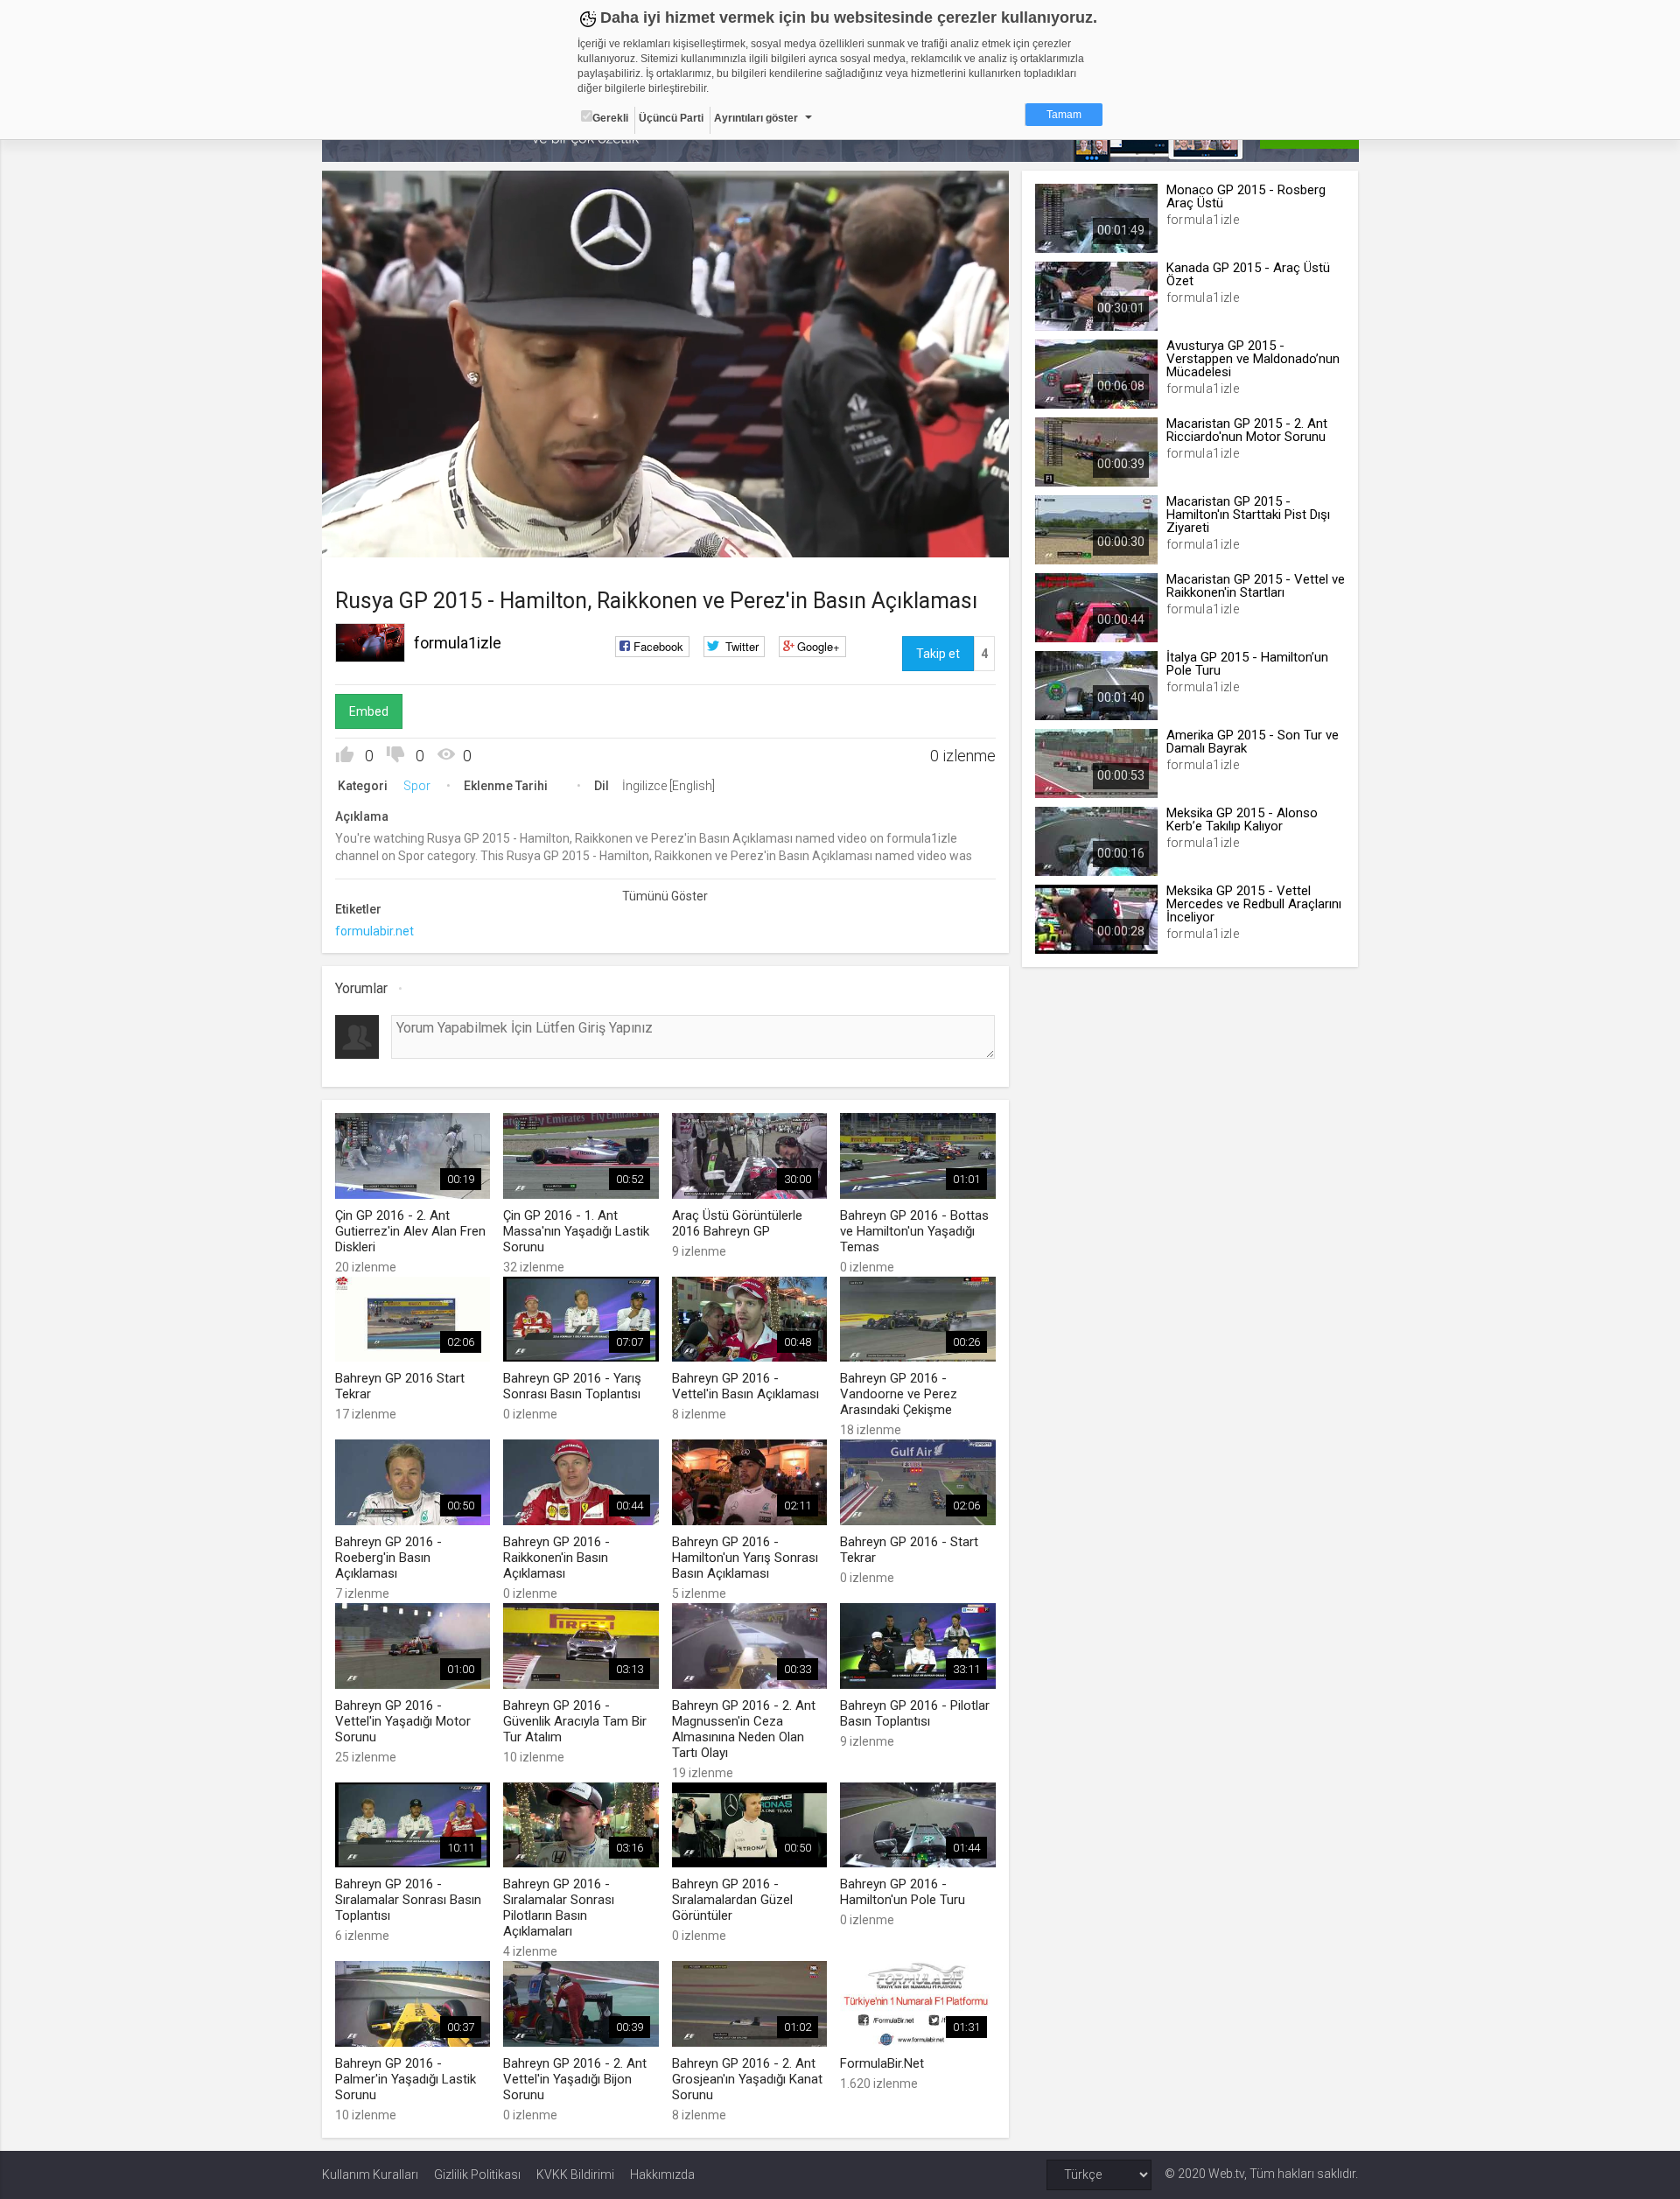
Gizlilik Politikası (477, 2174)
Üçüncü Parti (671, 118)
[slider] (665, 508)
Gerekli (610, 118)
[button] (379, 536)
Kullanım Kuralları (370, 2174)
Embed (369, 711)
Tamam (1064, 115)
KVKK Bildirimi (575, 2174)
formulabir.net (374, 931)
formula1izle (458, 643)
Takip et (938, 654)
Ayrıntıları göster (756, 118)
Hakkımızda (662, 2174)
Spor (417, 786)
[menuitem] (907, 538)
